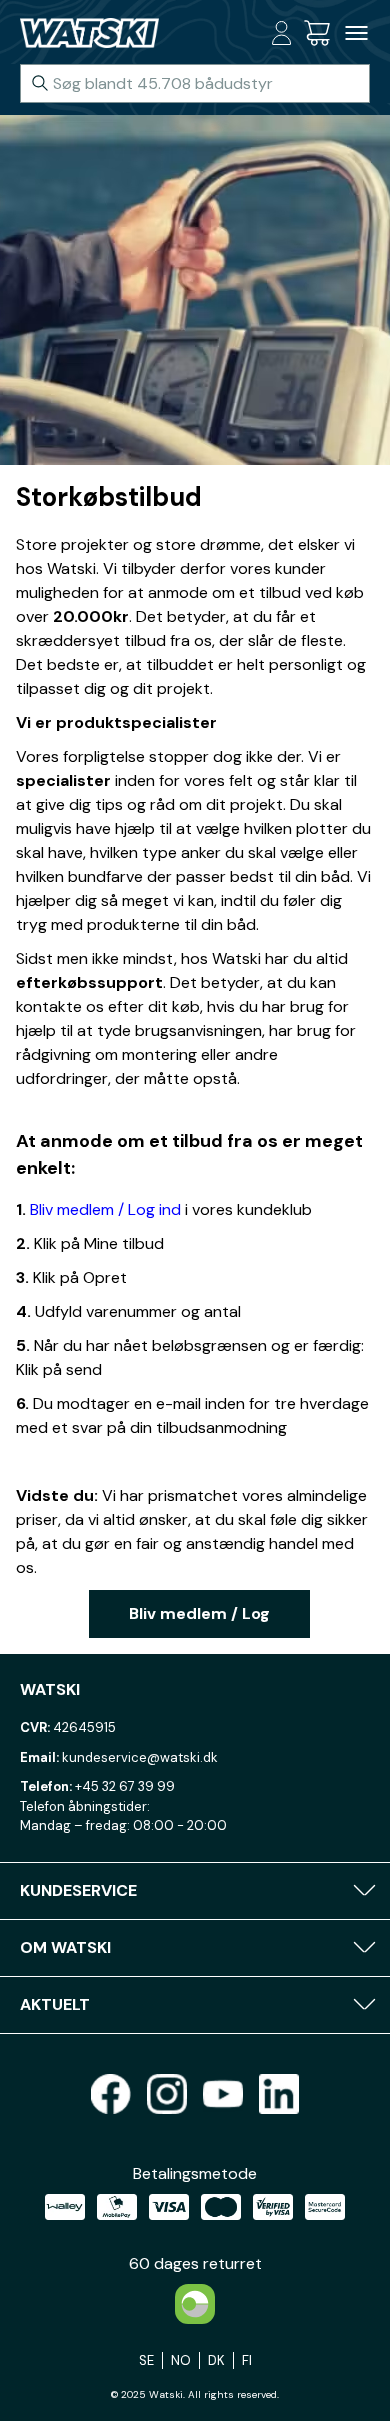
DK (216, 2360)
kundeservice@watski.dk (140, 1757)
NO (181, 2360)
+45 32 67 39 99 (125, 1786)
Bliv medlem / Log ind (105, 1209)
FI (247, 2360)
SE (146, 2360)
